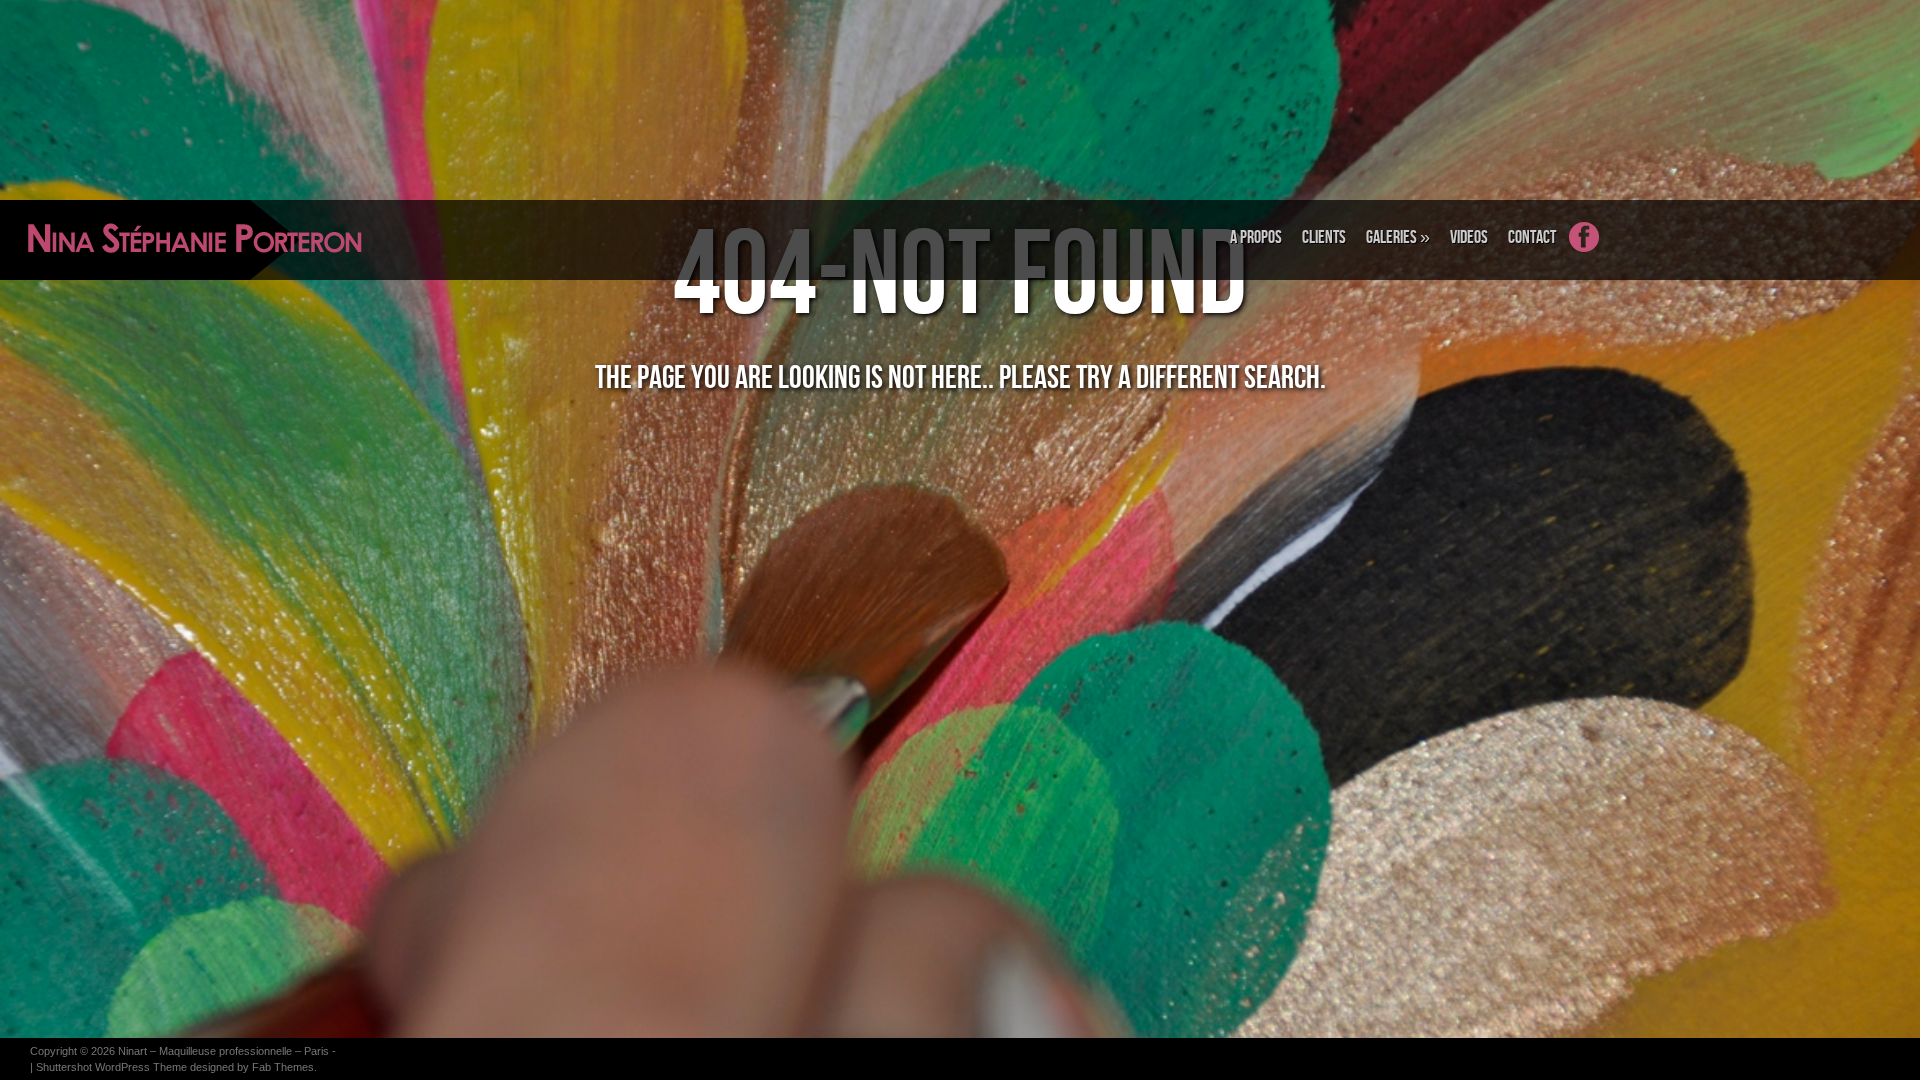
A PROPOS (1256, 237)
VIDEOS (1469, 237)
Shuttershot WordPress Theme (111, 1067)
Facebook (1594, 249)
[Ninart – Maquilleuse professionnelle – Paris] (125, 240)
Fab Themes (283, 1067)
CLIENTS (1324, 237)
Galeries (1398, 237)
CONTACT (1532, 237)
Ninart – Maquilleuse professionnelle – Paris (223, 1051)
